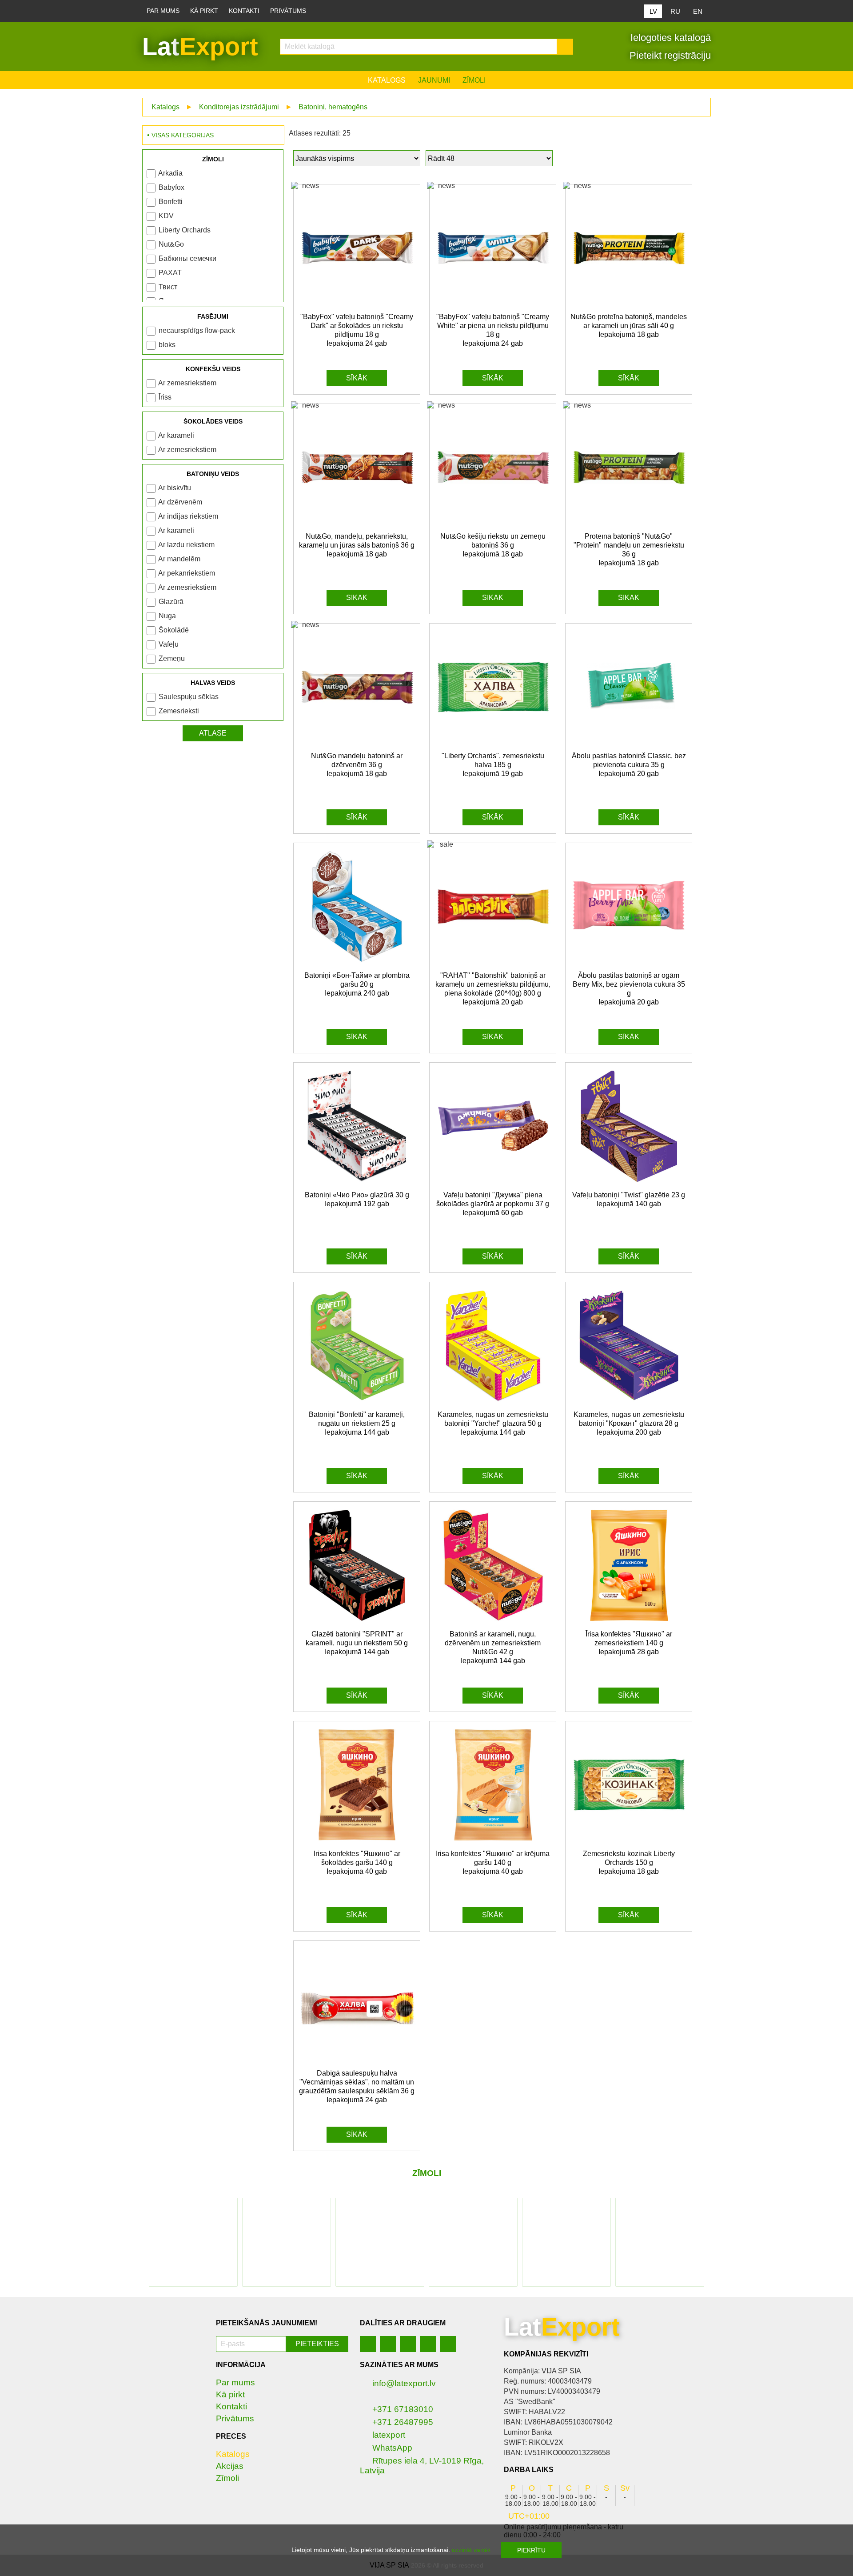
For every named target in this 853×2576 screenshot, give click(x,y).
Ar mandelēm (179, 559)
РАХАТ (170, 273)
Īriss (165, 397)
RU (675, 11)
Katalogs (387, 80)
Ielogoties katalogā (669, 38)
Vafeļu (169, 644)
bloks (167, 345)
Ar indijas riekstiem (188, 516)
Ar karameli (176, 435)
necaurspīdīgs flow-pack (197, 330)
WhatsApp (392, 2448)
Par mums (163, 11)
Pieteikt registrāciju (669, 55)
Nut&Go (171, 244)
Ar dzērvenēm (180, 502)
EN (698, 11)
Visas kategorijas (183, 135)
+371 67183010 (403, 2409)
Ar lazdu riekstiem (186, 545)
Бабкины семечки (187, 258)
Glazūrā (171, 602)
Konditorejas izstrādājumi (239, 107)
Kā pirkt (204, 11)
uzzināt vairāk (471, 2550)
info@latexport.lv (404, 2383)
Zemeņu (172, 658)
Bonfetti (171, 202)
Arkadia (170, 173)
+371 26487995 (403, 2422)
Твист (168, 287)
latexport (389, 2435)
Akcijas (230, 2466)
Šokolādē (174, 630)
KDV (166, 216)
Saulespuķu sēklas (189, 697)
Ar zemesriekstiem (187, 383)
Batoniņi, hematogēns (333, 107)
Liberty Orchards (185, 230)
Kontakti (244, 11)
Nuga (167, 616)
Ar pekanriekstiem (187, 573)
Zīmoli (474, 80)
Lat (200, 46)
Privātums (288, 11)
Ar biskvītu (175, 488)
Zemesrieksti (179, 711)
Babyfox (171, 187)
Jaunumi (434, 80)
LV (653, 11)
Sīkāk (357, 378)
